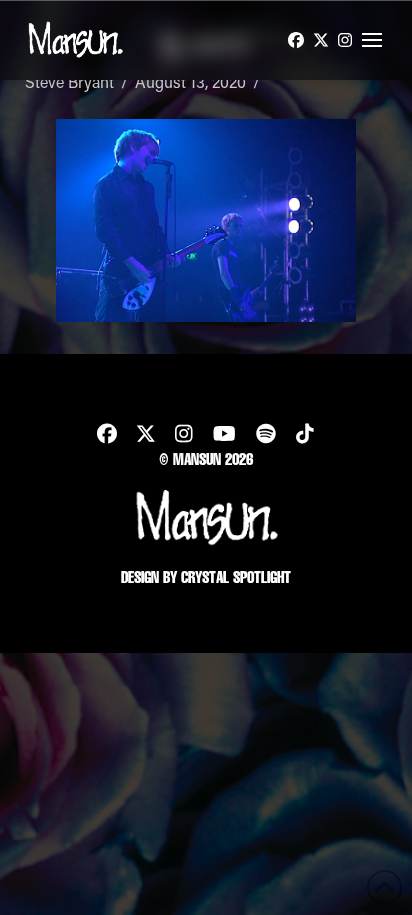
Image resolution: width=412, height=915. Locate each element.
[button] (372, 40)
